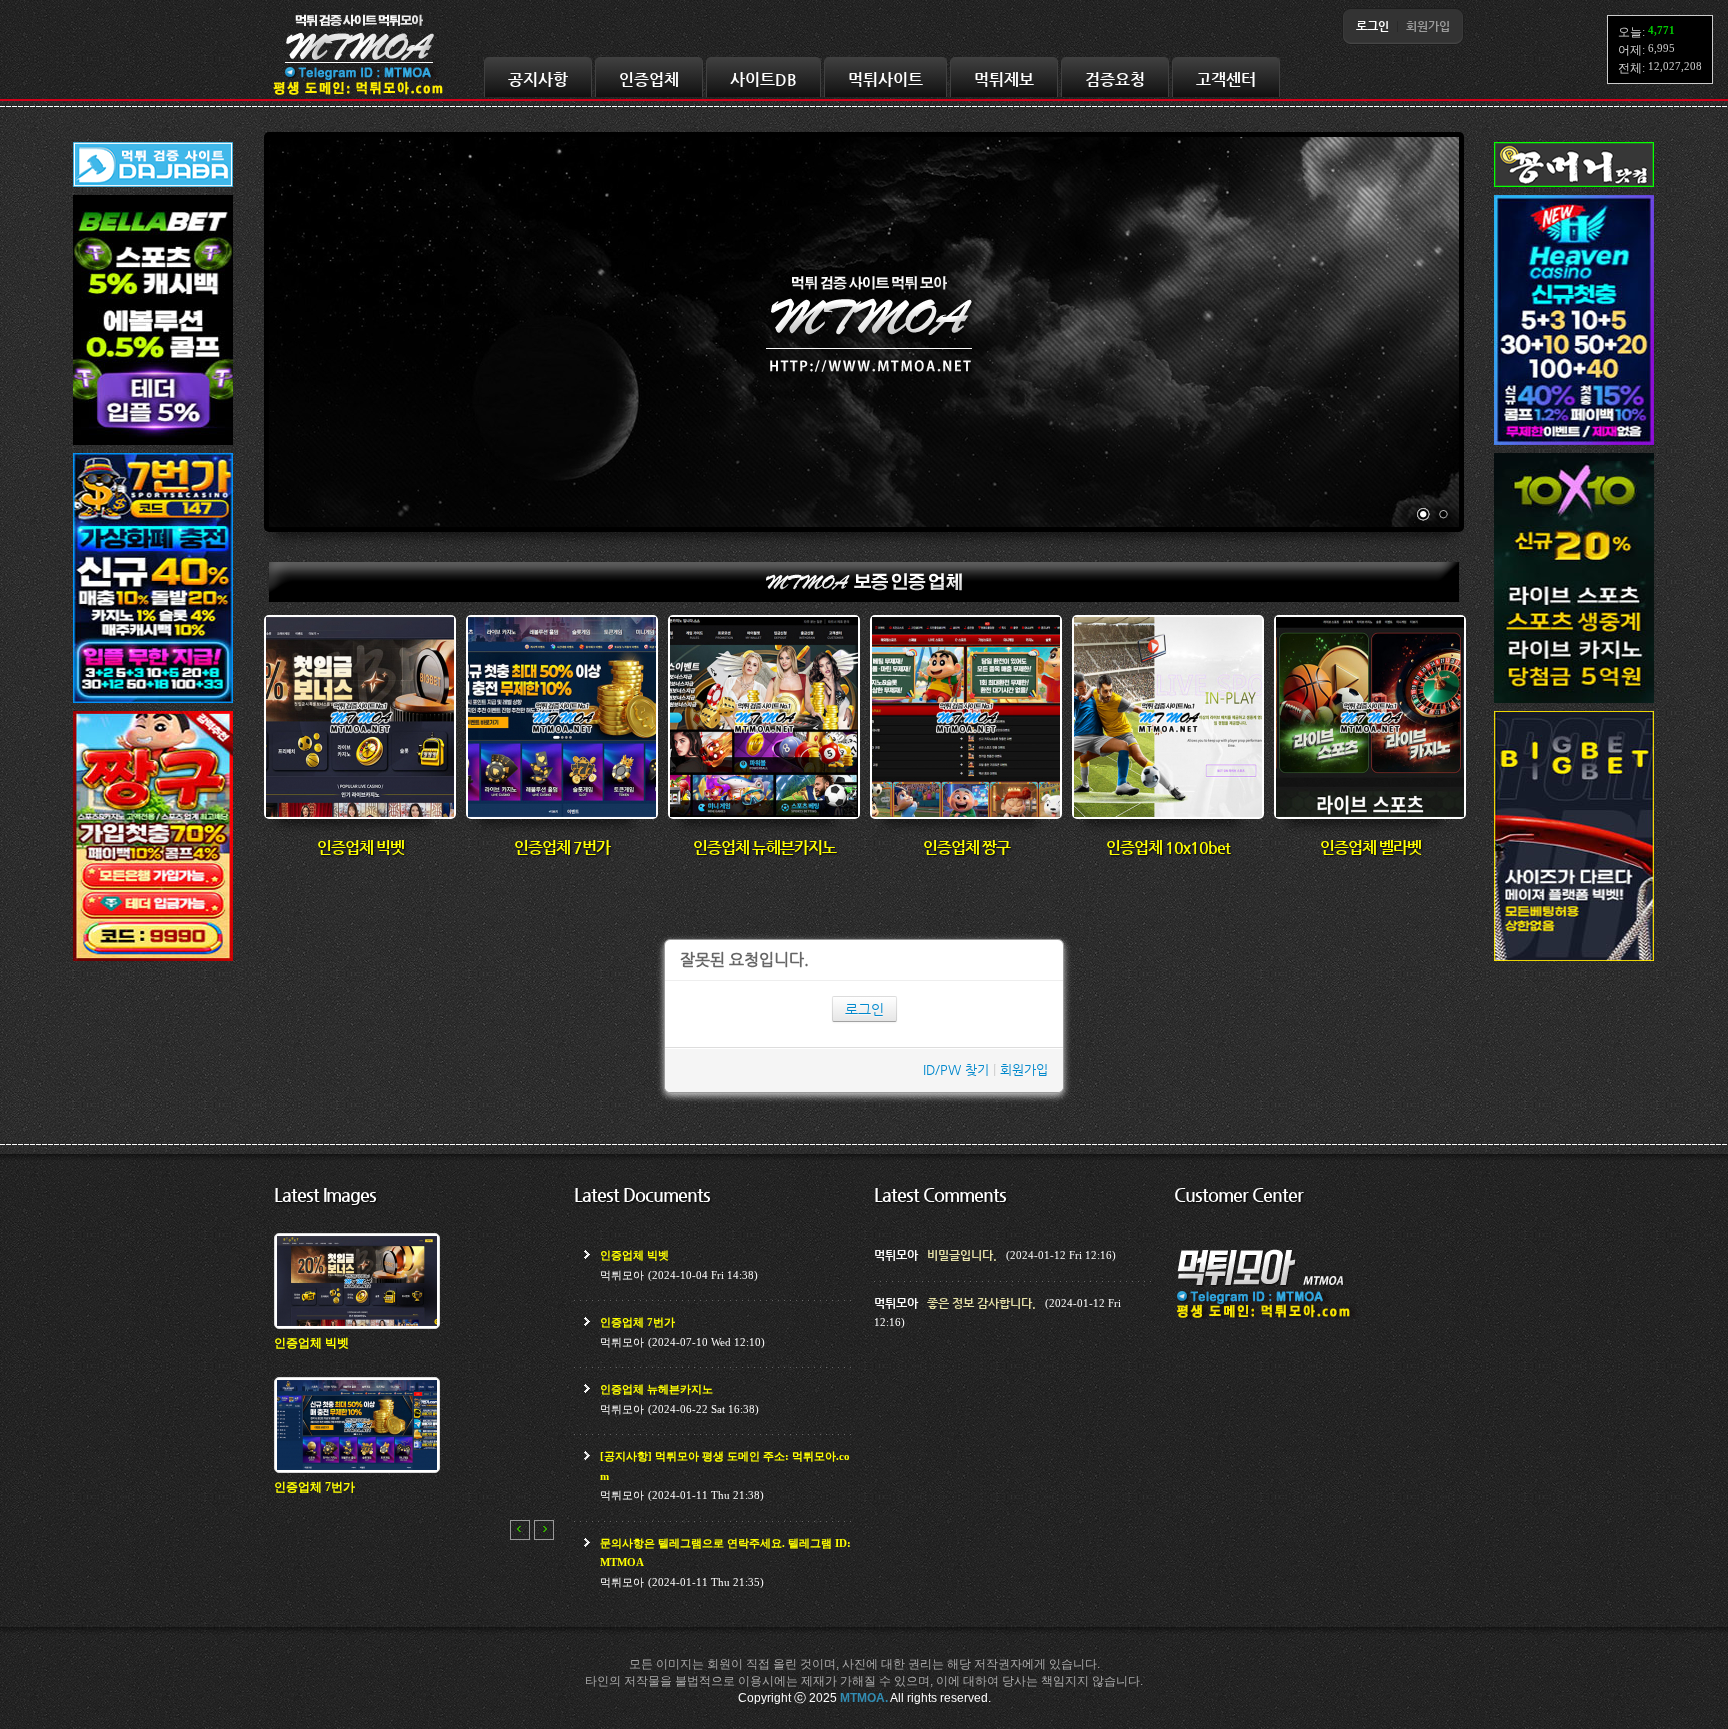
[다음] (544, 1530)
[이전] (520, 1530)
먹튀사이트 (885, 79)
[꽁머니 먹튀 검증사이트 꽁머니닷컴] (1574, 187)
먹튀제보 (1004, 79)
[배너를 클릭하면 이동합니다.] (153, 445)
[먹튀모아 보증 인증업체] (864, 597)
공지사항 (538, 79)
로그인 (864, 1009)
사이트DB (763, 79)
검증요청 (1115, 79)
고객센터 (1226, 79)
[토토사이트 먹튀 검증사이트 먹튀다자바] (153, 187)
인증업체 (649, 79)
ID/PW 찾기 (956, 1069)
